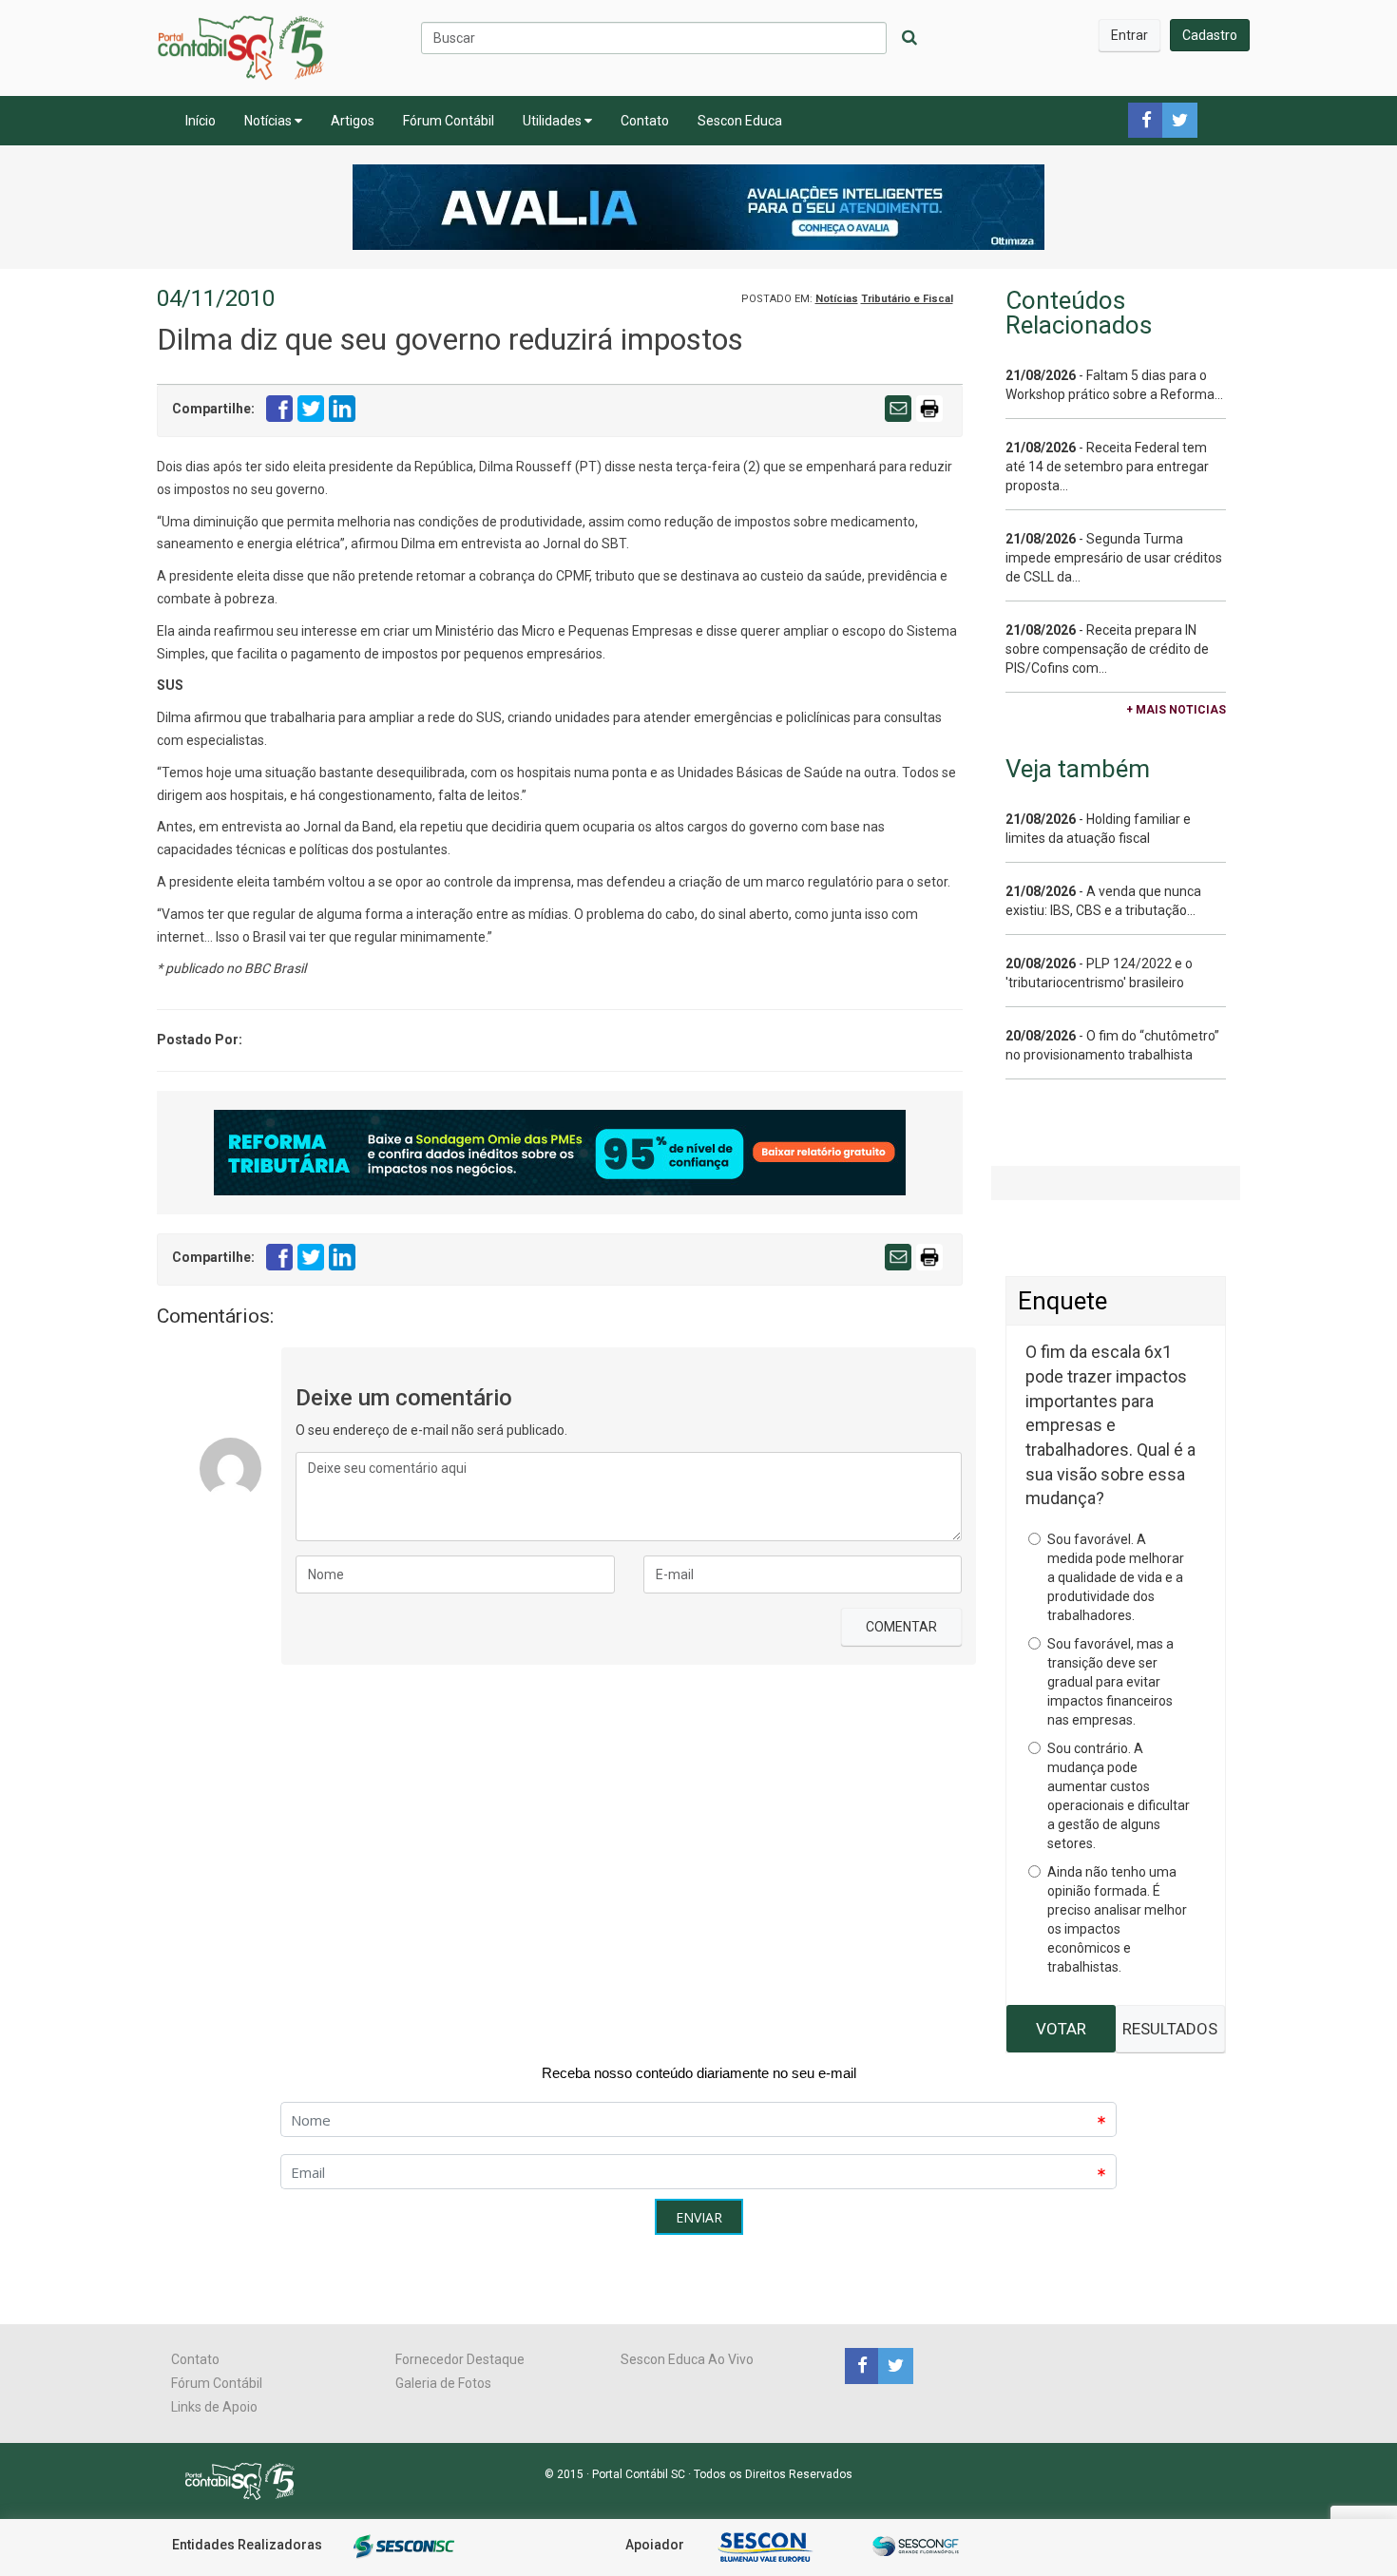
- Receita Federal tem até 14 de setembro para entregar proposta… (1107, 467)
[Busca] (909, 38)
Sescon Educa (740, 121)
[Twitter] (893, 2365)
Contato (645, 121)
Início (201, 121)
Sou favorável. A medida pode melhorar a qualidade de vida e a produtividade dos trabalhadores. (1116, 1577)
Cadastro (1210, 35)
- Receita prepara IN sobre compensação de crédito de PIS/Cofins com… (1107, 649)
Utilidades (554, 121)
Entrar (1129, 35)
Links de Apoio (214, 2407)
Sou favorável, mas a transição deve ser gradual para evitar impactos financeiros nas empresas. (1110, 1682)
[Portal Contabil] (248, 2480)
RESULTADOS (1170, 2029)
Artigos (353, 121)
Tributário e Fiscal (907, 299)
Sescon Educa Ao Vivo (687, 2359)
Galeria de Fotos (443, 2383)
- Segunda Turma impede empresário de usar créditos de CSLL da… (1114, 558)
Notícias (269, 121)
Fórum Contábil (449, 121)
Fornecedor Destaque (460, 2359)
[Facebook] (861, 2365)
